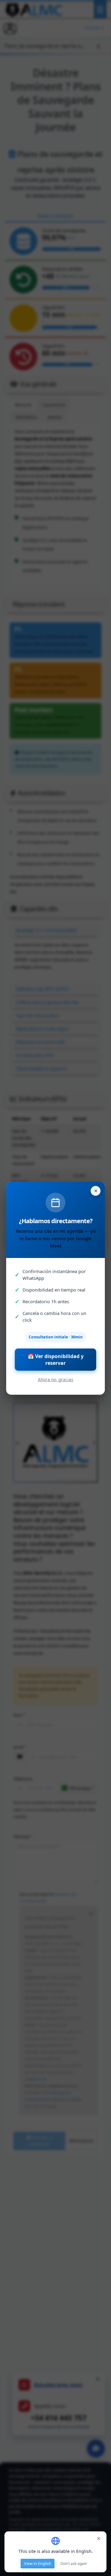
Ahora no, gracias (56, 1379)
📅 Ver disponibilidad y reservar (56, 1360)
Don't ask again (74, 2564)
